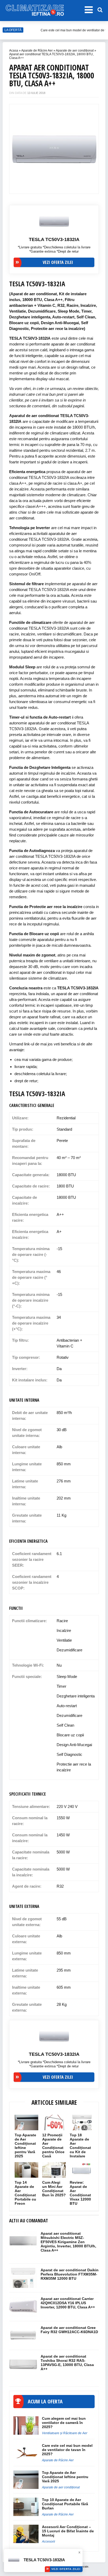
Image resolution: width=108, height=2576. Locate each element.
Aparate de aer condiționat (75, 51)
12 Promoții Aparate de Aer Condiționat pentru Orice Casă (53, 2146)
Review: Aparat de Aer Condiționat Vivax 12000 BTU (80, 2193)
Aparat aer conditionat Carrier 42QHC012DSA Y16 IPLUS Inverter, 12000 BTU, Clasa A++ (68, 2303)
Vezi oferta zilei (58, 262)
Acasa (14, 51)
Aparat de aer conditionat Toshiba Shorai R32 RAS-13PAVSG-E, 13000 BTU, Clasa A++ (67, 2363)
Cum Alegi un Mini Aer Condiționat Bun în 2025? (54, 2189)
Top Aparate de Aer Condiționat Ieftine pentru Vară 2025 (25, 2146)
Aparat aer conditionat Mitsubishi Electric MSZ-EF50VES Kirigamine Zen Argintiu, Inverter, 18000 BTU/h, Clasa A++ (68, 2242)
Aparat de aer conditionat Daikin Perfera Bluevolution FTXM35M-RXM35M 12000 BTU (70, 2274)
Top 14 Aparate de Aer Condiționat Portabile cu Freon (25, 2193)
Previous (16, 146)
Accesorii (48, 2542)
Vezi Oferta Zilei (66, 2569)
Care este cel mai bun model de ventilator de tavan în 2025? (67, 2450)
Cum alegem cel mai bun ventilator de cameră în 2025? (64, 2423)
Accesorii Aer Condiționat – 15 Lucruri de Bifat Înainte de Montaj (68, 2531)
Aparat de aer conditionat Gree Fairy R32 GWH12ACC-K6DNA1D (69, 2330)
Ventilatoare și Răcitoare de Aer (65, 2433)
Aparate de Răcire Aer (37, 51)
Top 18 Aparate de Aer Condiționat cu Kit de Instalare (80, 2146)
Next (92, 146)
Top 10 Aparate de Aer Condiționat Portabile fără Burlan (65, 2504)
